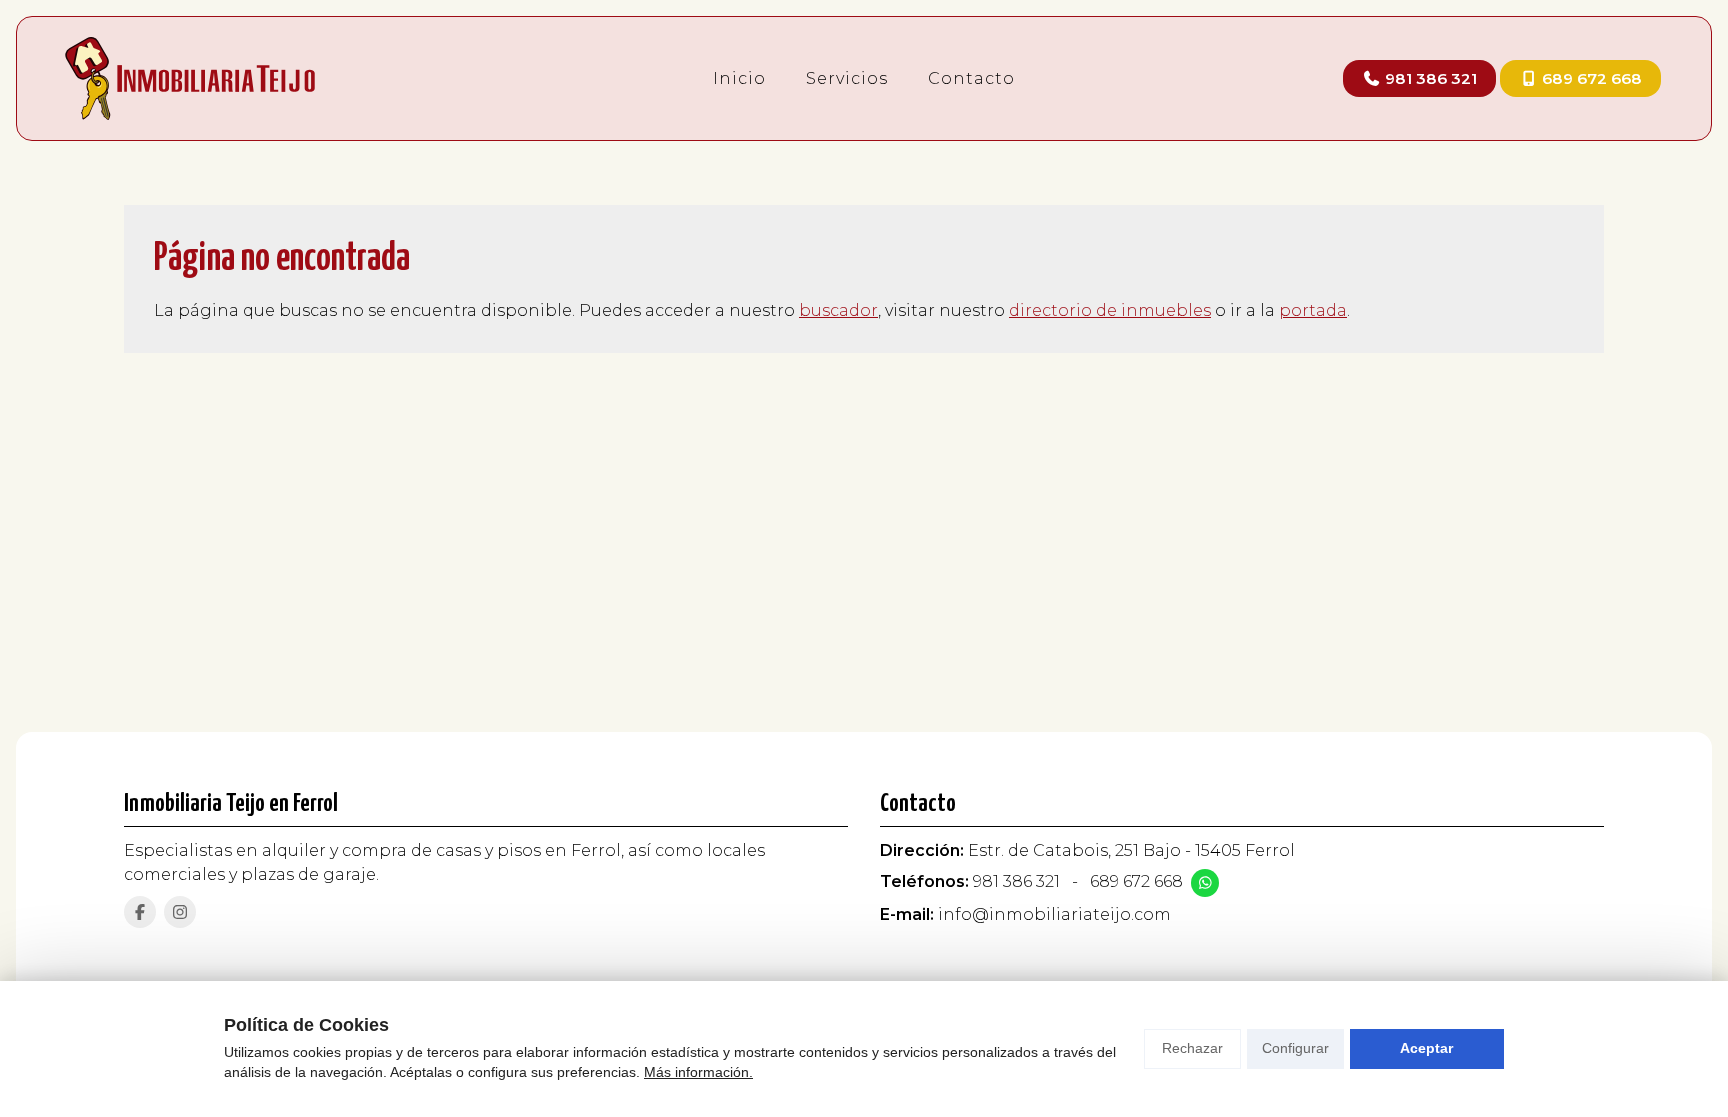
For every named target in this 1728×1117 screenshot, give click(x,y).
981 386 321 (1016, 881)
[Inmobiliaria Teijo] (190, 78)
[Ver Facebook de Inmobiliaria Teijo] (140, 912)
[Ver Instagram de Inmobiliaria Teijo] (180, 912)
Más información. (698, 1072)
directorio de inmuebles (1110, 310)
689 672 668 (1136, 881)
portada (1313, 310)
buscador (838, 310)
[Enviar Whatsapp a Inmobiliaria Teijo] (1205, 883)
